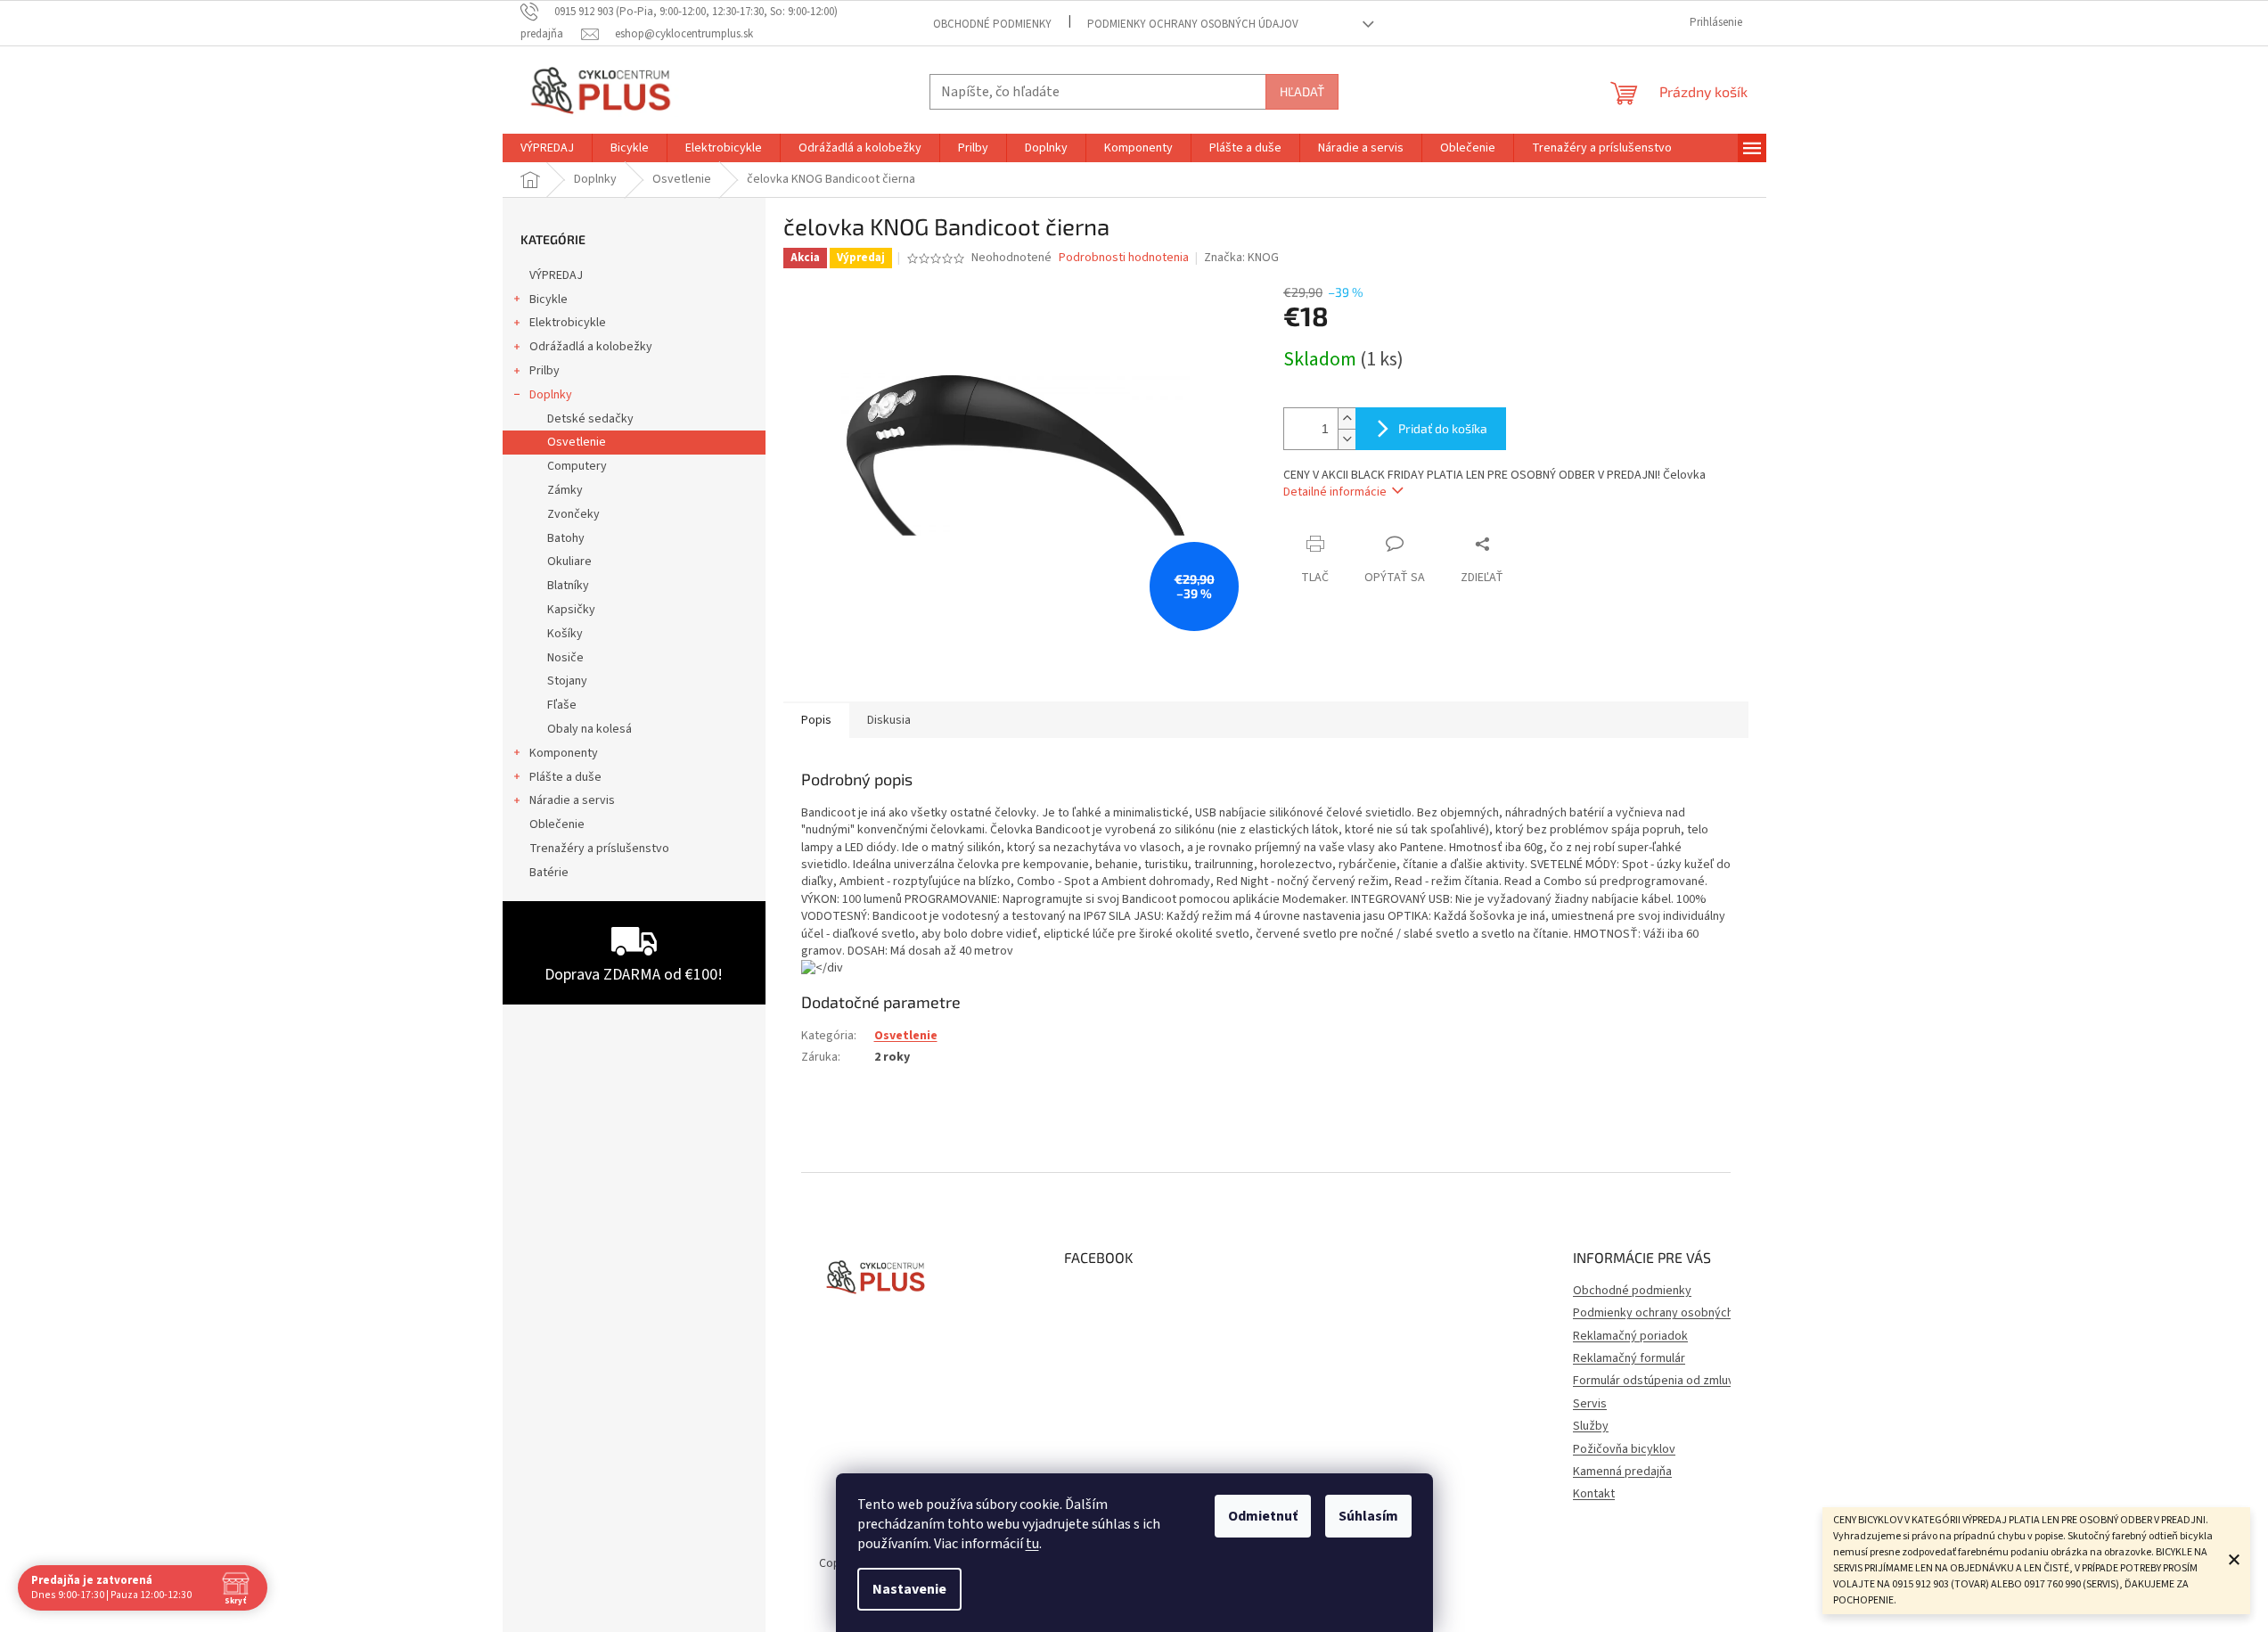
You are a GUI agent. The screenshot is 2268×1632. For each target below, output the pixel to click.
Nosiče (565, 658)
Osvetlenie (577, 442)
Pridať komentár (865, 1146)
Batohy (566, 538)
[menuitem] (547, 148)
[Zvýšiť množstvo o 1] (1347, 418)
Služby (1591, 1426)
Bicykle (549, 299)
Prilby (544, 371)
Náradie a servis (572, 800)
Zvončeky (573, 514)
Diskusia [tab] (889, 720)
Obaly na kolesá (590, 729)
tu (1032, 1544)
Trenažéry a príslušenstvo (599, 849)
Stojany (567, 681)
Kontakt (1594, 1494)
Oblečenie (557, 824)
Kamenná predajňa (1622, 1472)
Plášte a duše (565, 777)
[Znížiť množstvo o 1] (1347, 439)
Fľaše (562, 705)
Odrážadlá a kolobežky (591, 347)
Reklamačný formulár (1629, 1358)
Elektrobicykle (568, 323)
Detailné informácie (1335, 492)
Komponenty (564, 753)
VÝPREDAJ (556, 275)
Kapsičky (571, 610)
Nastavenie (909, 1589)
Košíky (565, 634)
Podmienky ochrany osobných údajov (1193, 24)
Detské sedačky (590, 419)
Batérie (549, 873)
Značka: (1241, 258)
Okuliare (569, 562)
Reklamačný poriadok (1630, 1336)
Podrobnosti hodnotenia (1124, 258)
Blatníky (568, 586)
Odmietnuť (1263, 1516)
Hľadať (1302, 91)
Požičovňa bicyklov (1624, 1449)
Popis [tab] (816, 720)
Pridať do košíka (1443, 428)
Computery (577, 466)
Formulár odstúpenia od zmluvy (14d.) (1673, 1381)
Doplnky (551, 395)
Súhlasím (1368, 1516)
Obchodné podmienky (992, 24)
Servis (1590, 1404)
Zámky (565, 490)
